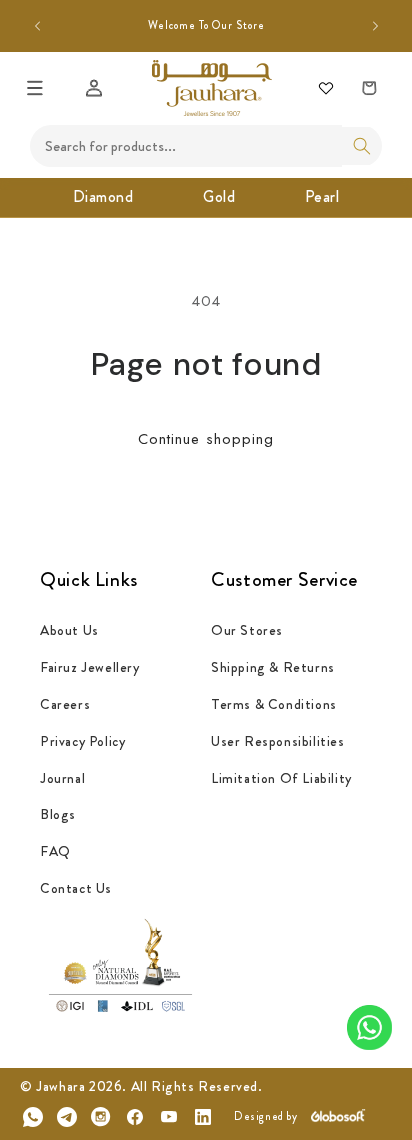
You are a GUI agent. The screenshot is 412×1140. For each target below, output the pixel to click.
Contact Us (76, 888)
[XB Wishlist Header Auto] (326, 88)
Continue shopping (206, 439)
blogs (58, 814)
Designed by (266, 1116)
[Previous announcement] (37, 26)
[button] (35, 88)
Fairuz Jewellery (90, 667)
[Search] (362, 146)
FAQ (55, 851)
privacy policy (82, 741)
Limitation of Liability (281, 778)
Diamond (103, 196)
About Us (69, 630)
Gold (219, 196)
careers (65, 704)
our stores (247, 630)
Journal (62, 778)
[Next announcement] (375, 26)
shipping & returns (273, 667)
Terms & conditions (274, 704)
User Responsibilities (278, 741)
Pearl (322, 196)
